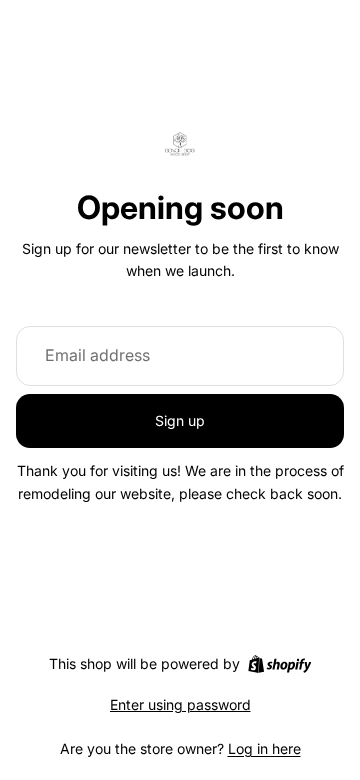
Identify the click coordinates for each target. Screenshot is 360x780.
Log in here (264, 748)
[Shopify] (279, 664)
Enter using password (180, 704)
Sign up (180, 420)
